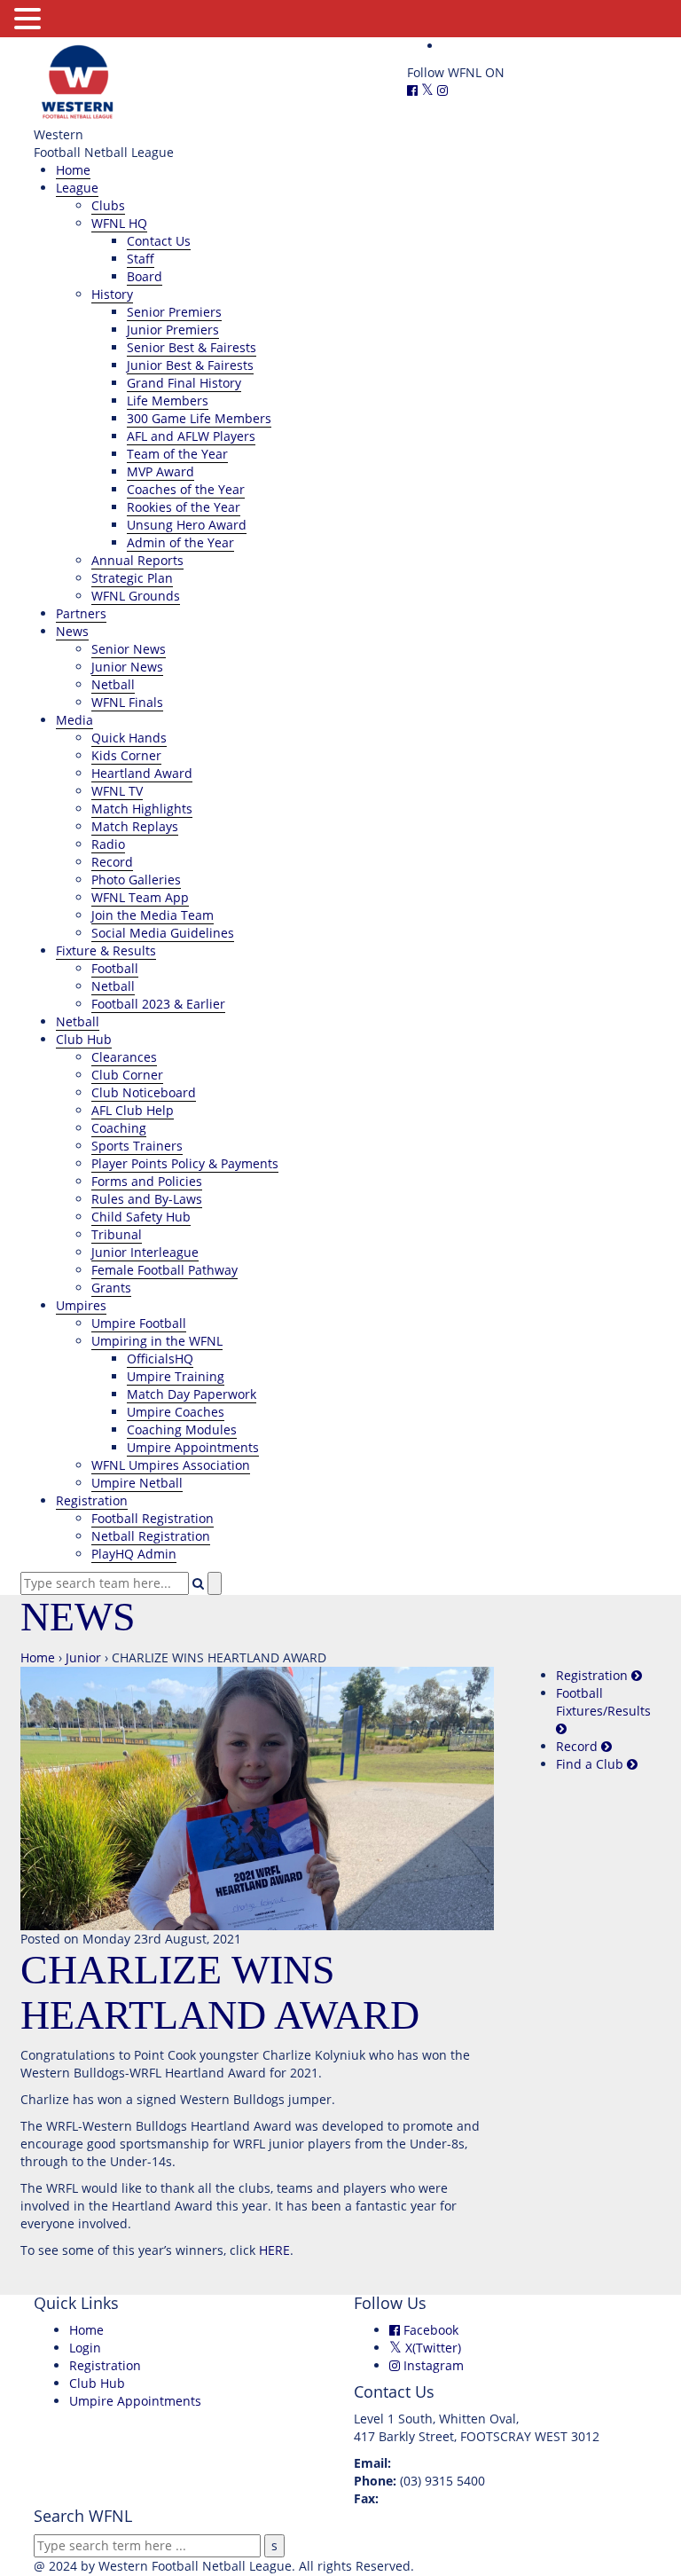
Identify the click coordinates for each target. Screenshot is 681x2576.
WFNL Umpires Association (171, 1465)
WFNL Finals (127, 702)
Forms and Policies (147, 1181)
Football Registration (153, 1518)
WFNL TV (117, 791)
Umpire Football (139, 1323)
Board (145, 276)
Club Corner (127, 1075)
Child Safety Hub (141, 1217)
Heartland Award (142, 773)
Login (85, 2348)
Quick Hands (129, 738)
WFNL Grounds (136, 596)
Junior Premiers (173, 330)
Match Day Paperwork (192, 1394)
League (77, 188)
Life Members (168, 401)
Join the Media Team (153, 915)
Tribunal (117, 1234)
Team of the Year (177, 454)
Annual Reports (137, 560)
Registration (92, 1500)
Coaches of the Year (186, 489)
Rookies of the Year (184, 507)
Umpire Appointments (193, 1447)
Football (115, 968)
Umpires (81, 1305)
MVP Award (160, 471)
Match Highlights (142, 809)
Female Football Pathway (164, 1270)
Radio (108, 844)
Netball (113, 684)
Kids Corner (126, 755)
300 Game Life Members (199, 418)
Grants (111, 1288)
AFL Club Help (133, 1110)
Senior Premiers (174, 312)
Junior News (127, 667)
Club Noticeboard (144, 1092)
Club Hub (84, 1039)
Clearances (124, 1057)
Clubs (108, 205)
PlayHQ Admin (134, 1554)
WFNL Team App (140, 897)
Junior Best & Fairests (190, 365)
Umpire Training (176, 1376)
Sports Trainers (137, 1146)
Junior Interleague (145, 1252)
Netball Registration (151, 1536)
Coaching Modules (182, 1429)
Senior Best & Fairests (192, 347)
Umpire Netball (137, 1483)
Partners (81, 613)
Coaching (119, 1128)
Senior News (129, 649)
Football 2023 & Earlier (158, 1004)
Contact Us (159, 241)
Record (112, 862)
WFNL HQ (119, 223)
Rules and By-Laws (147, 1199)
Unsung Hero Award (187, 525)
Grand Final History (184, 383)
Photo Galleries (136, 880)
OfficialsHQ (160, 1359)
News (72, 631)
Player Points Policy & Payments (185, 1163)
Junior (83, 1657)
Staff (141, 259)
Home (73, 170)
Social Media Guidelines (163, 933)
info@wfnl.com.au (448, 2463)
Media (74, 720)
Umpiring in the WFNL (157, 1341)
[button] (30, 19)
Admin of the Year (180, 542)
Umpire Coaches (176, 1412)
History (112, 294)
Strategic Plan (132, 578)
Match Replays (135, 826)
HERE (274, 2250)
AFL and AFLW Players (191, 436)
